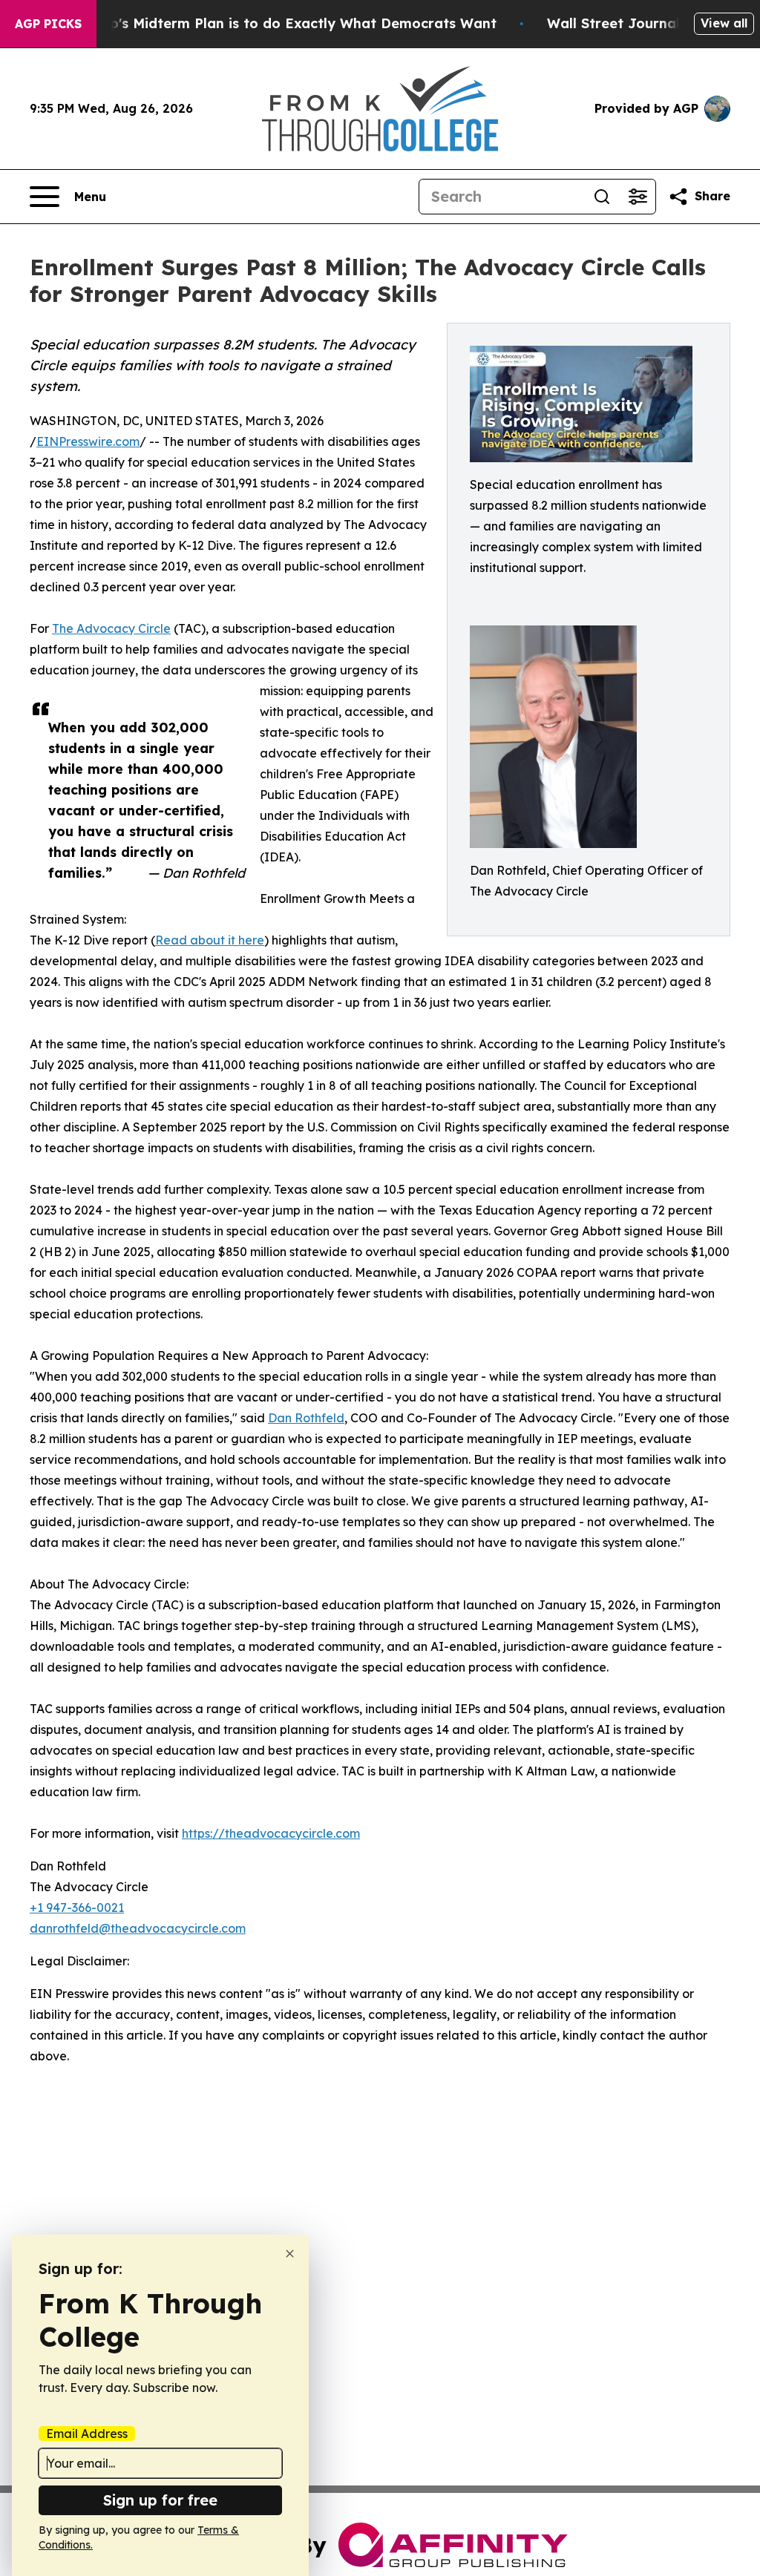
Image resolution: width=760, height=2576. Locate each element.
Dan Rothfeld (306, 1418)
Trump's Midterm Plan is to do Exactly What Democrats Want (286, 23)
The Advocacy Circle (111, 628)
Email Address (87, 2434)
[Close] (290, 2254)
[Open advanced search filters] (638, 197)
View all (724, 23)
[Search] (602, 197)
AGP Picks (48, 24)
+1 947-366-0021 (77, 1908)
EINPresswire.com (88, 441)
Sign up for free (160, 2500)
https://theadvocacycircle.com (271, 1833)
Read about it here (210, 940)
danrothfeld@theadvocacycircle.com (138, 1928)
